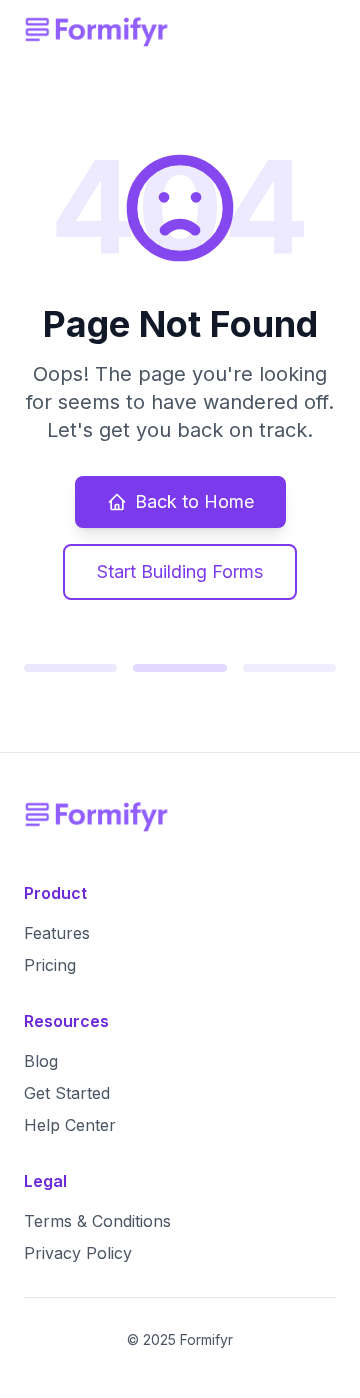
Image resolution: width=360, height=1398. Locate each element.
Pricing (50, 965)
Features (57, 933)
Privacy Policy (78, 1253)
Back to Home (194, 501)
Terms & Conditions (97, 1221)
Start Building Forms (180, 571)
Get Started (67, 1093)
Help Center (70, 1125)
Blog (41, 1061)
